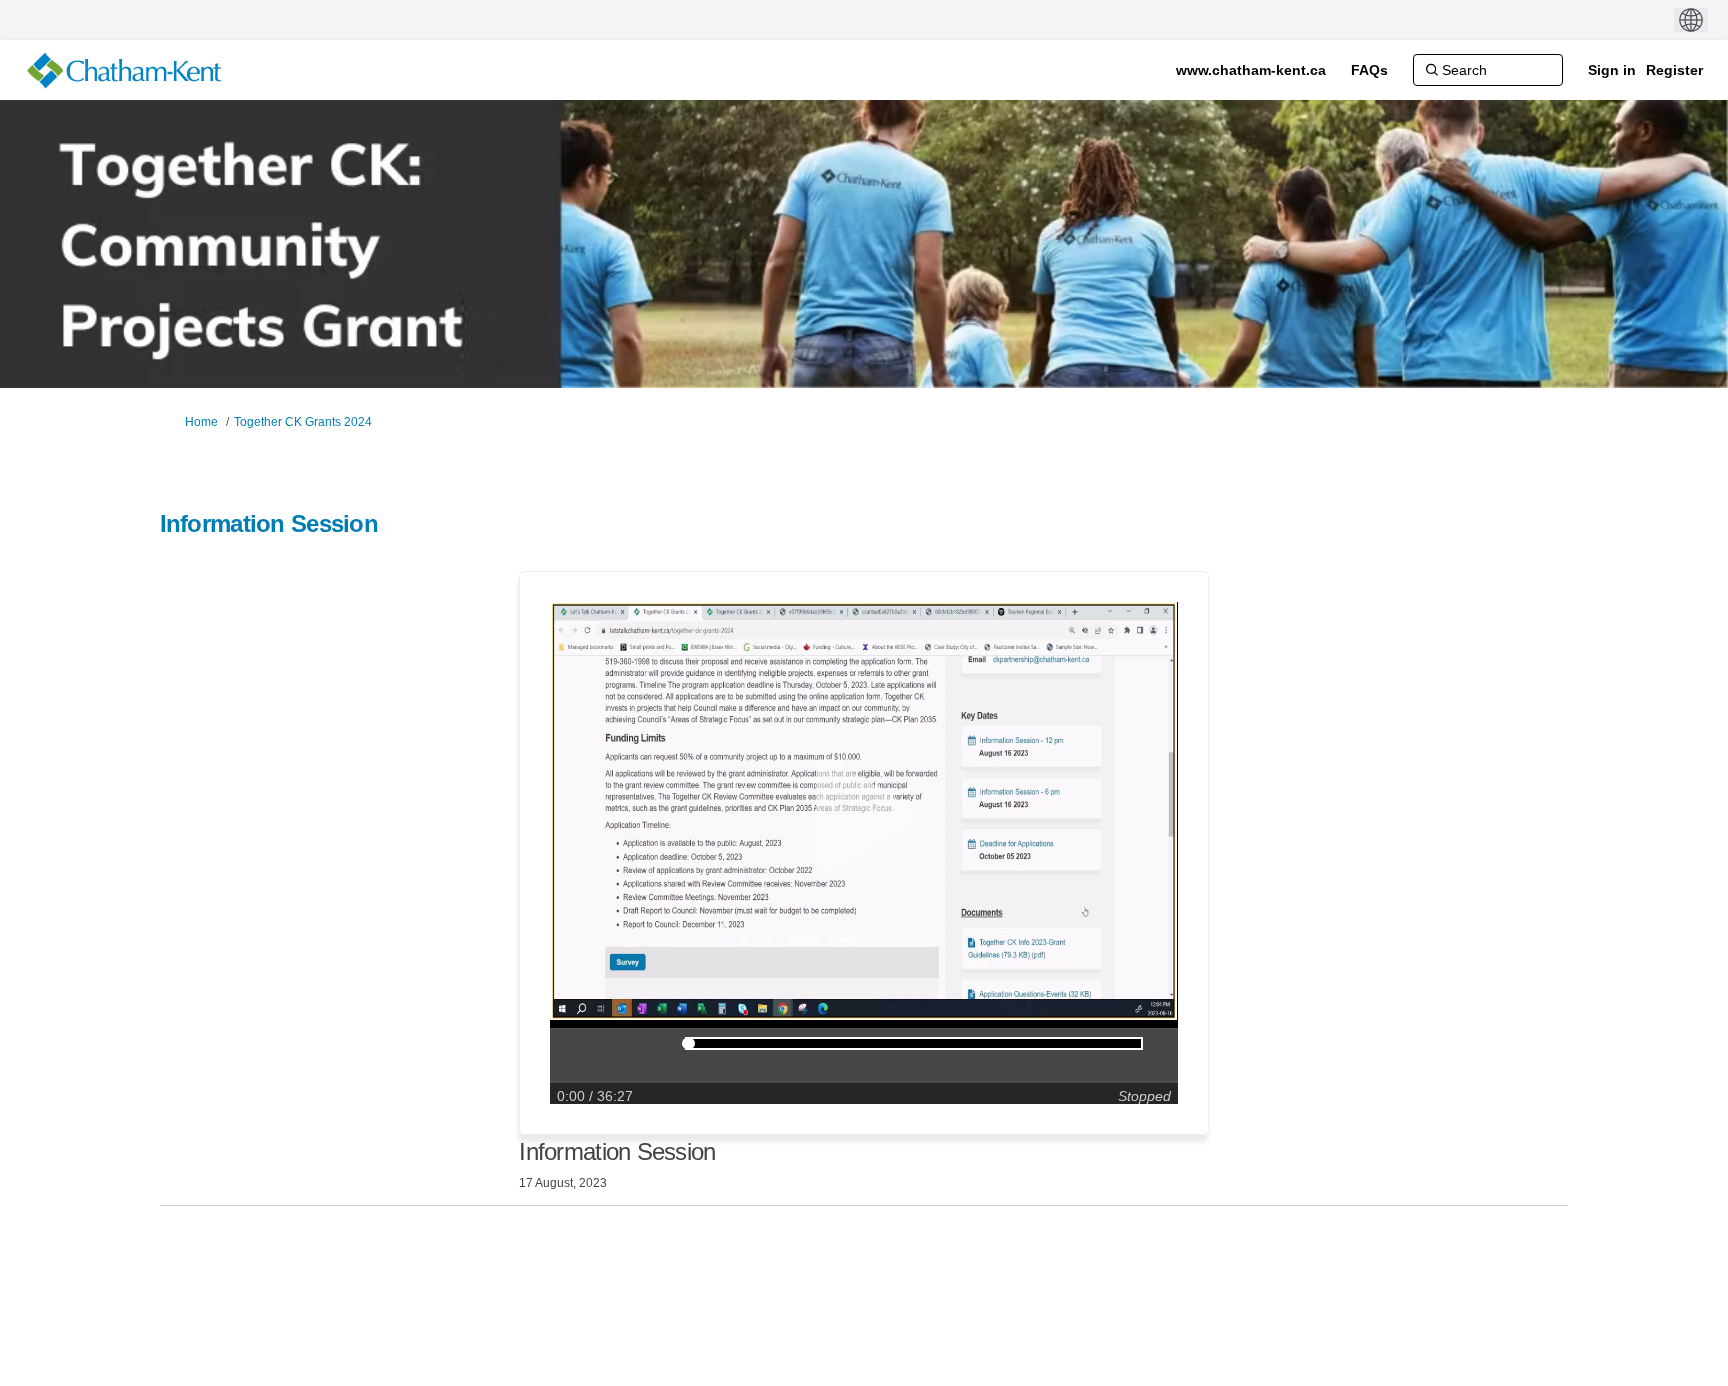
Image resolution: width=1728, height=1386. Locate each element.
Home (201, 422)
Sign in (1612, 70)
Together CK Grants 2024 (303, 422)
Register (1674, 70)
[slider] (688, 1043)
